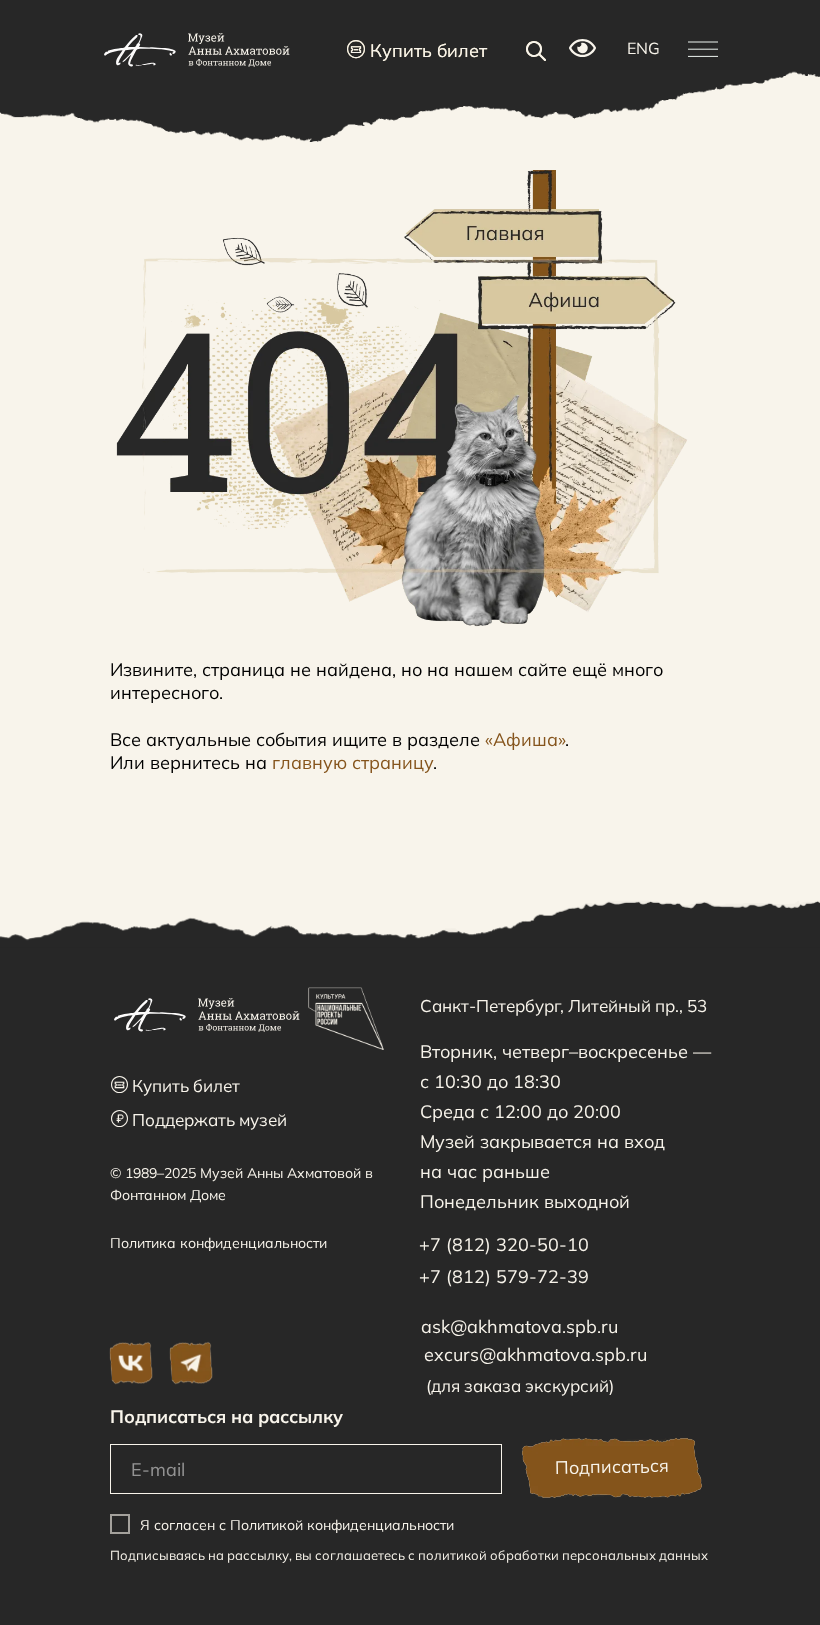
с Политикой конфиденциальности (336, 1525)
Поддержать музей (199, 1119)
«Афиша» (525, 739)
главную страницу (352, 762)
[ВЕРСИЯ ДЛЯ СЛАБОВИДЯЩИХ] (582, 51)
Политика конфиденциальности (218, 1243)
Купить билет (417, 50)
